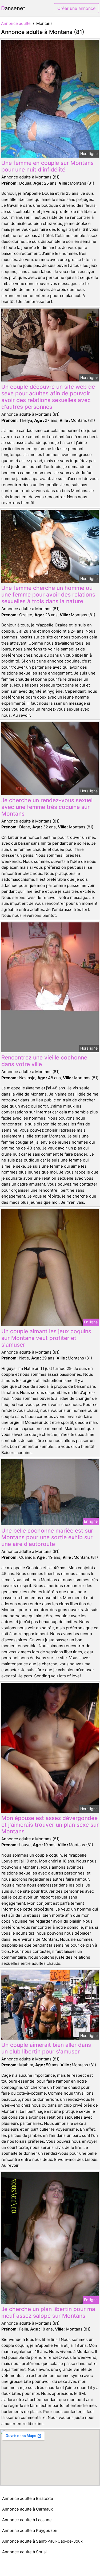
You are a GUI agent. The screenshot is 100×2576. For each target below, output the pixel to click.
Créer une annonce (76, 8)
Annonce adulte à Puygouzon (30, 2530)
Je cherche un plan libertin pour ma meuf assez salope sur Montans (48, 2312)
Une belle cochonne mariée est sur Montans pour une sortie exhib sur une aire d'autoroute (47, 1537)
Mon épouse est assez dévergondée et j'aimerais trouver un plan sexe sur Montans (50, 1825)
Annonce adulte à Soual (24, 2552)
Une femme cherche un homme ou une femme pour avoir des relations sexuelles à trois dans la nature (48, 595)
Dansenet (13, 8)
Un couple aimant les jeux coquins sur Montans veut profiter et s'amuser (46, 1338)
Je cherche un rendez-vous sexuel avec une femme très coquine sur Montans (47, 807)
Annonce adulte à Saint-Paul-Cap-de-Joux (42, 2541)
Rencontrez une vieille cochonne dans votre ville (44, 1061)
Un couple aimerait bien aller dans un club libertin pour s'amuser (46, 2048)
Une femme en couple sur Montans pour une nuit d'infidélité (47, 166)
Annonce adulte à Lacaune (27, 2520)
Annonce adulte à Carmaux (27, 2509)
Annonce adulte (16, 23)
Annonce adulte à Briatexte (28, 2498)
